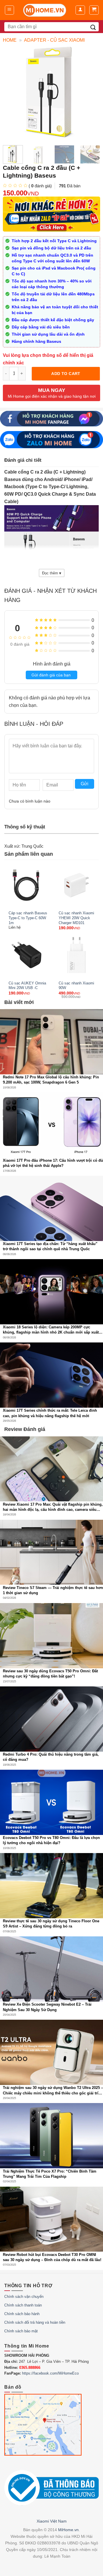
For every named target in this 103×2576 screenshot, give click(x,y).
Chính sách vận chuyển (24, 2297)
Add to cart (66, 374)
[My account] (80, 10)
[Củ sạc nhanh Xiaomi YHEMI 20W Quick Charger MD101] (77, 885)
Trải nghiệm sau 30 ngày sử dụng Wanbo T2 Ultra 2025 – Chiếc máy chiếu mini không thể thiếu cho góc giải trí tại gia (53, 2091)
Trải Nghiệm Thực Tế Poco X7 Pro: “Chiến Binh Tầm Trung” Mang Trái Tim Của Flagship (50, 2174)
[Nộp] (93, 27)
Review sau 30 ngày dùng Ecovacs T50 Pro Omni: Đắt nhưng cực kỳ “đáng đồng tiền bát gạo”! (50, 1674)
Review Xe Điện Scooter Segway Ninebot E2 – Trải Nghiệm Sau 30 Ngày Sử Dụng (47, 2007)
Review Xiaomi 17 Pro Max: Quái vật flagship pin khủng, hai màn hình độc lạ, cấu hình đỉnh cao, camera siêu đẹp (53, 1507)
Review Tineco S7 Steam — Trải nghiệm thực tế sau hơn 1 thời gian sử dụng (53, 1590)
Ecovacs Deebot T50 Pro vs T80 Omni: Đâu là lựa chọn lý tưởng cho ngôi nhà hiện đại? (51, 1840)
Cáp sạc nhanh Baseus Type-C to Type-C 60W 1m (28, 918)
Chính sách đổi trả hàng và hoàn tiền (35, 2322)
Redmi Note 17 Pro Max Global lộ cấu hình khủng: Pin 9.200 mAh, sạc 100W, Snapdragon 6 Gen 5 (51, 1080)
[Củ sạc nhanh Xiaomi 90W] (77, 955)
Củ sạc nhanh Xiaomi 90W (76, 986)
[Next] (98, 158)
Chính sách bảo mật (21, 2331)
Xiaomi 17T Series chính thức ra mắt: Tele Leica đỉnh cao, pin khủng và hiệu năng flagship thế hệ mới (50, 1413)
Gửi (85, 784)
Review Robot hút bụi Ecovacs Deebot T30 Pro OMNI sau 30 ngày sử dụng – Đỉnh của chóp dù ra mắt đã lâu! (52, 2257)
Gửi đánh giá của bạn (51, 675)
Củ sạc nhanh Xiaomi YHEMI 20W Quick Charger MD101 (76, 918)
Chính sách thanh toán (23, 2305)
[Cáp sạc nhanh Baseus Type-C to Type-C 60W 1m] (26, 885)
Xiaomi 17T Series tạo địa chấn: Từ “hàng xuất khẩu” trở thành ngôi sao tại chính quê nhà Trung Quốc (50, 1246)
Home (10, 40)
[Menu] (10, 10)
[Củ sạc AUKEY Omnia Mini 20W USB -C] (26, 955)
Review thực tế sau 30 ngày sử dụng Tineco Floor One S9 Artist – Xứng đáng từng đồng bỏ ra (51, 1924)
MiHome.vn (68, 2530)
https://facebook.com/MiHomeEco (50, 2373)
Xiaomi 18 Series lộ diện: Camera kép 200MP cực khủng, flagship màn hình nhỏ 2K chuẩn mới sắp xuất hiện (51, 1330)
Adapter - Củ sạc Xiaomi (54, 40)
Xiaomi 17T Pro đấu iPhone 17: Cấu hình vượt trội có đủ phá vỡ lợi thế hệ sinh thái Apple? (53, 1163)
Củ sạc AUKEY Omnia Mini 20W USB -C (27, 986)
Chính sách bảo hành (22, 2314)
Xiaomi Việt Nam (52, 2521)
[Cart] (94, 10)
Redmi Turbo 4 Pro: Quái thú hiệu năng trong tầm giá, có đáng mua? (51, 1757)
